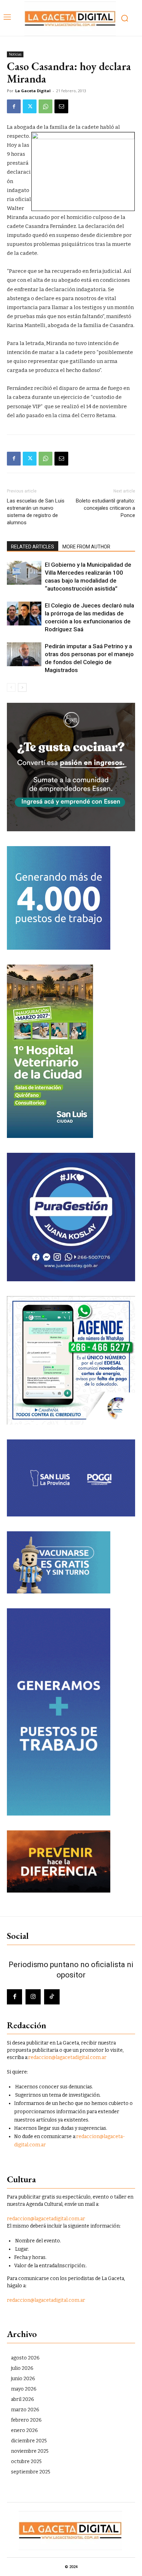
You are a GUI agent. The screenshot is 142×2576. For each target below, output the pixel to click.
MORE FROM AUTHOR (86, 547)
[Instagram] (33, 1997)
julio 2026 (22, 2368)
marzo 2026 (25, 2410)
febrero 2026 (26, 2420)
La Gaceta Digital (33, 91)
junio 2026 (23, 2379)
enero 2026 (24, 2430)
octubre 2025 (26, 2462)
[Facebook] (14, 106)
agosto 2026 (25, 2358)
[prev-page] (11, 687)
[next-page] (22, 687)
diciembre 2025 (29, 2441)
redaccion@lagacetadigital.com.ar (67, 2057)
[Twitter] (30, 106)
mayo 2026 (24, 2389)
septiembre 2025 (31, 2472)
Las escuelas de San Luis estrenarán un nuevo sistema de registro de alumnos (36, 512)
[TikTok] (52, 1997)
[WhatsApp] (45, 106)
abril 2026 (23, 2399)
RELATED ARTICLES (33, 547)
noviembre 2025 (30, 2451)
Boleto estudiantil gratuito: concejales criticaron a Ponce (105, 508)
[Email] (61, 106)
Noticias (15, 54)
